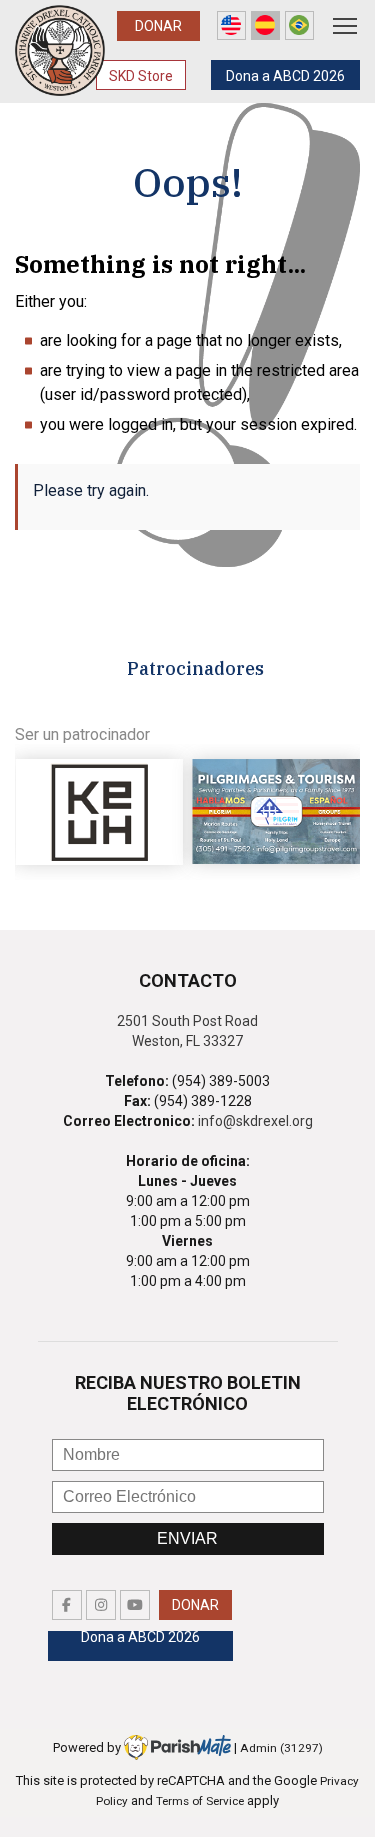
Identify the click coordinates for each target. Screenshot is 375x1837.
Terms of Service (200, 1801)
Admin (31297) (281, 1748)
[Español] (265, 25)
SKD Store (141, 76)
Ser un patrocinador (82, 734)
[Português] (299, 25)
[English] (231, 25)
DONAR (158, 26)
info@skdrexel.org (255, 1121)
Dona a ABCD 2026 (285, 76)
